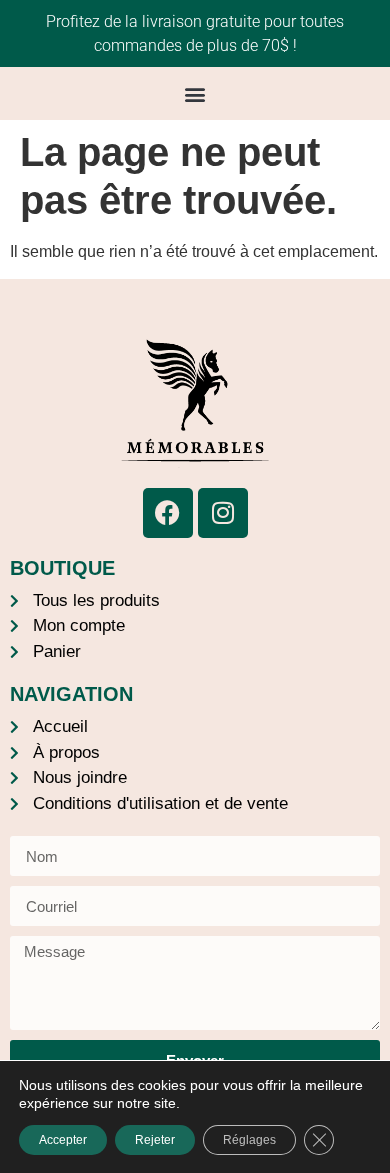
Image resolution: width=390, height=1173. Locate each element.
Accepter (63, 1140)
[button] (195, 93)
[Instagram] (223, 513)
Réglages (249, 1140)
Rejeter (155, 1140)
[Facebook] (168, 513)
